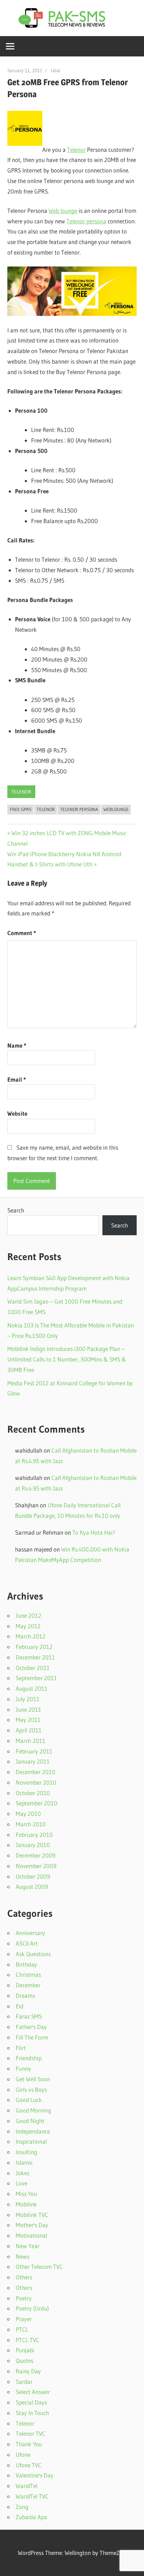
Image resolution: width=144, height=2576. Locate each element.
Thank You (29, 2444)
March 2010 (31, 1824)
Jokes (23, 2173)
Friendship (29, 2058)
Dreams (25, 1996)
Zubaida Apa (31, 2517)
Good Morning (33, 2110)
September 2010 (37, 1803)
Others (24, 2277)
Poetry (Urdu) (32, 2308)
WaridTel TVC (32, 2496)
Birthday (26, 1964)
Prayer (24, 2319)
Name (17, 1045)
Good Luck (29, 2100)
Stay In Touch (32, 2413)
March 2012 (31, 1636)
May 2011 (28, 1720)
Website (17, 1113)
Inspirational (31, 2141)
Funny (23, 2068)
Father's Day (31, 2027)
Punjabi (25, 2350)
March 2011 (31, 1741)
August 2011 (32, 1688)
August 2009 (32, 1887)
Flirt (21, 2048)
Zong (22, 2507)
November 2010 (36, 1782)
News (23, 2256)
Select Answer (33, 2392)
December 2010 (35, 1772)
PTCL (22, 2329)
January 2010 (33, 1845)
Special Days (31, 2402)
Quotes (24, 2361)
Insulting (26, 2152)
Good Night (30, 2121)
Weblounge (116, 809)
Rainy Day (28, 2371)
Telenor (76, 150)
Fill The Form (32, 2037)
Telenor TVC (31, 2433)
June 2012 (28, 1615)
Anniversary (30, 1933)
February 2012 (34, 1647)
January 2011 (33, 1761)
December (28, 1985)
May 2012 (28, 1626)
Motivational (31, 2235)
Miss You (26, 2194)
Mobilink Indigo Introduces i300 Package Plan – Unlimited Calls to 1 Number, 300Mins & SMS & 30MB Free (67, 1359)
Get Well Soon (33, 2079)
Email (17, 1079)
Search (16, 1210)
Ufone (23, 2455)
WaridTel (27, 2486)
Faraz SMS (29, 2016)
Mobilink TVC (32, 2215)
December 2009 (35, 1855)
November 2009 (36, 1866)
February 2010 (34, 1835)
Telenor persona (86, 221)
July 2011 (28, 1699)
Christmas (28, 1975)
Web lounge (63, 211)
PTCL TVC (28, 2340)
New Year (28, 2246)
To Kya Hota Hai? (94, 1532)
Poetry (24, 2298)
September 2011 (36, 1678)
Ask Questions (33, 1954)
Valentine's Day (35, 2475)
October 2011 (33, 1668)
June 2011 (28, 1709)
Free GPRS (21, 809)
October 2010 (33, 1793)
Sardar (24, 2382)
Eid (20, 2006)
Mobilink (26, 2204)
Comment (22, 933)
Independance (33, 2131)
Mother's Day (32, 2225)
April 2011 (29, 1730)
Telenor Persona (79, 809)
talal (55, 70)
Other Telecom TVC (39, 2267)
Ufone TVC (29, 2465)
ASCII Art (27, 1943)
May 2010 (28, 1814)
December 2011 (35, 1657)
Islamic (24, 2162)
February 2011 (34, 1751)
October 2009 (33, 1876)
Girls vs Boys (31, 2090)
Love (21, 2183)
